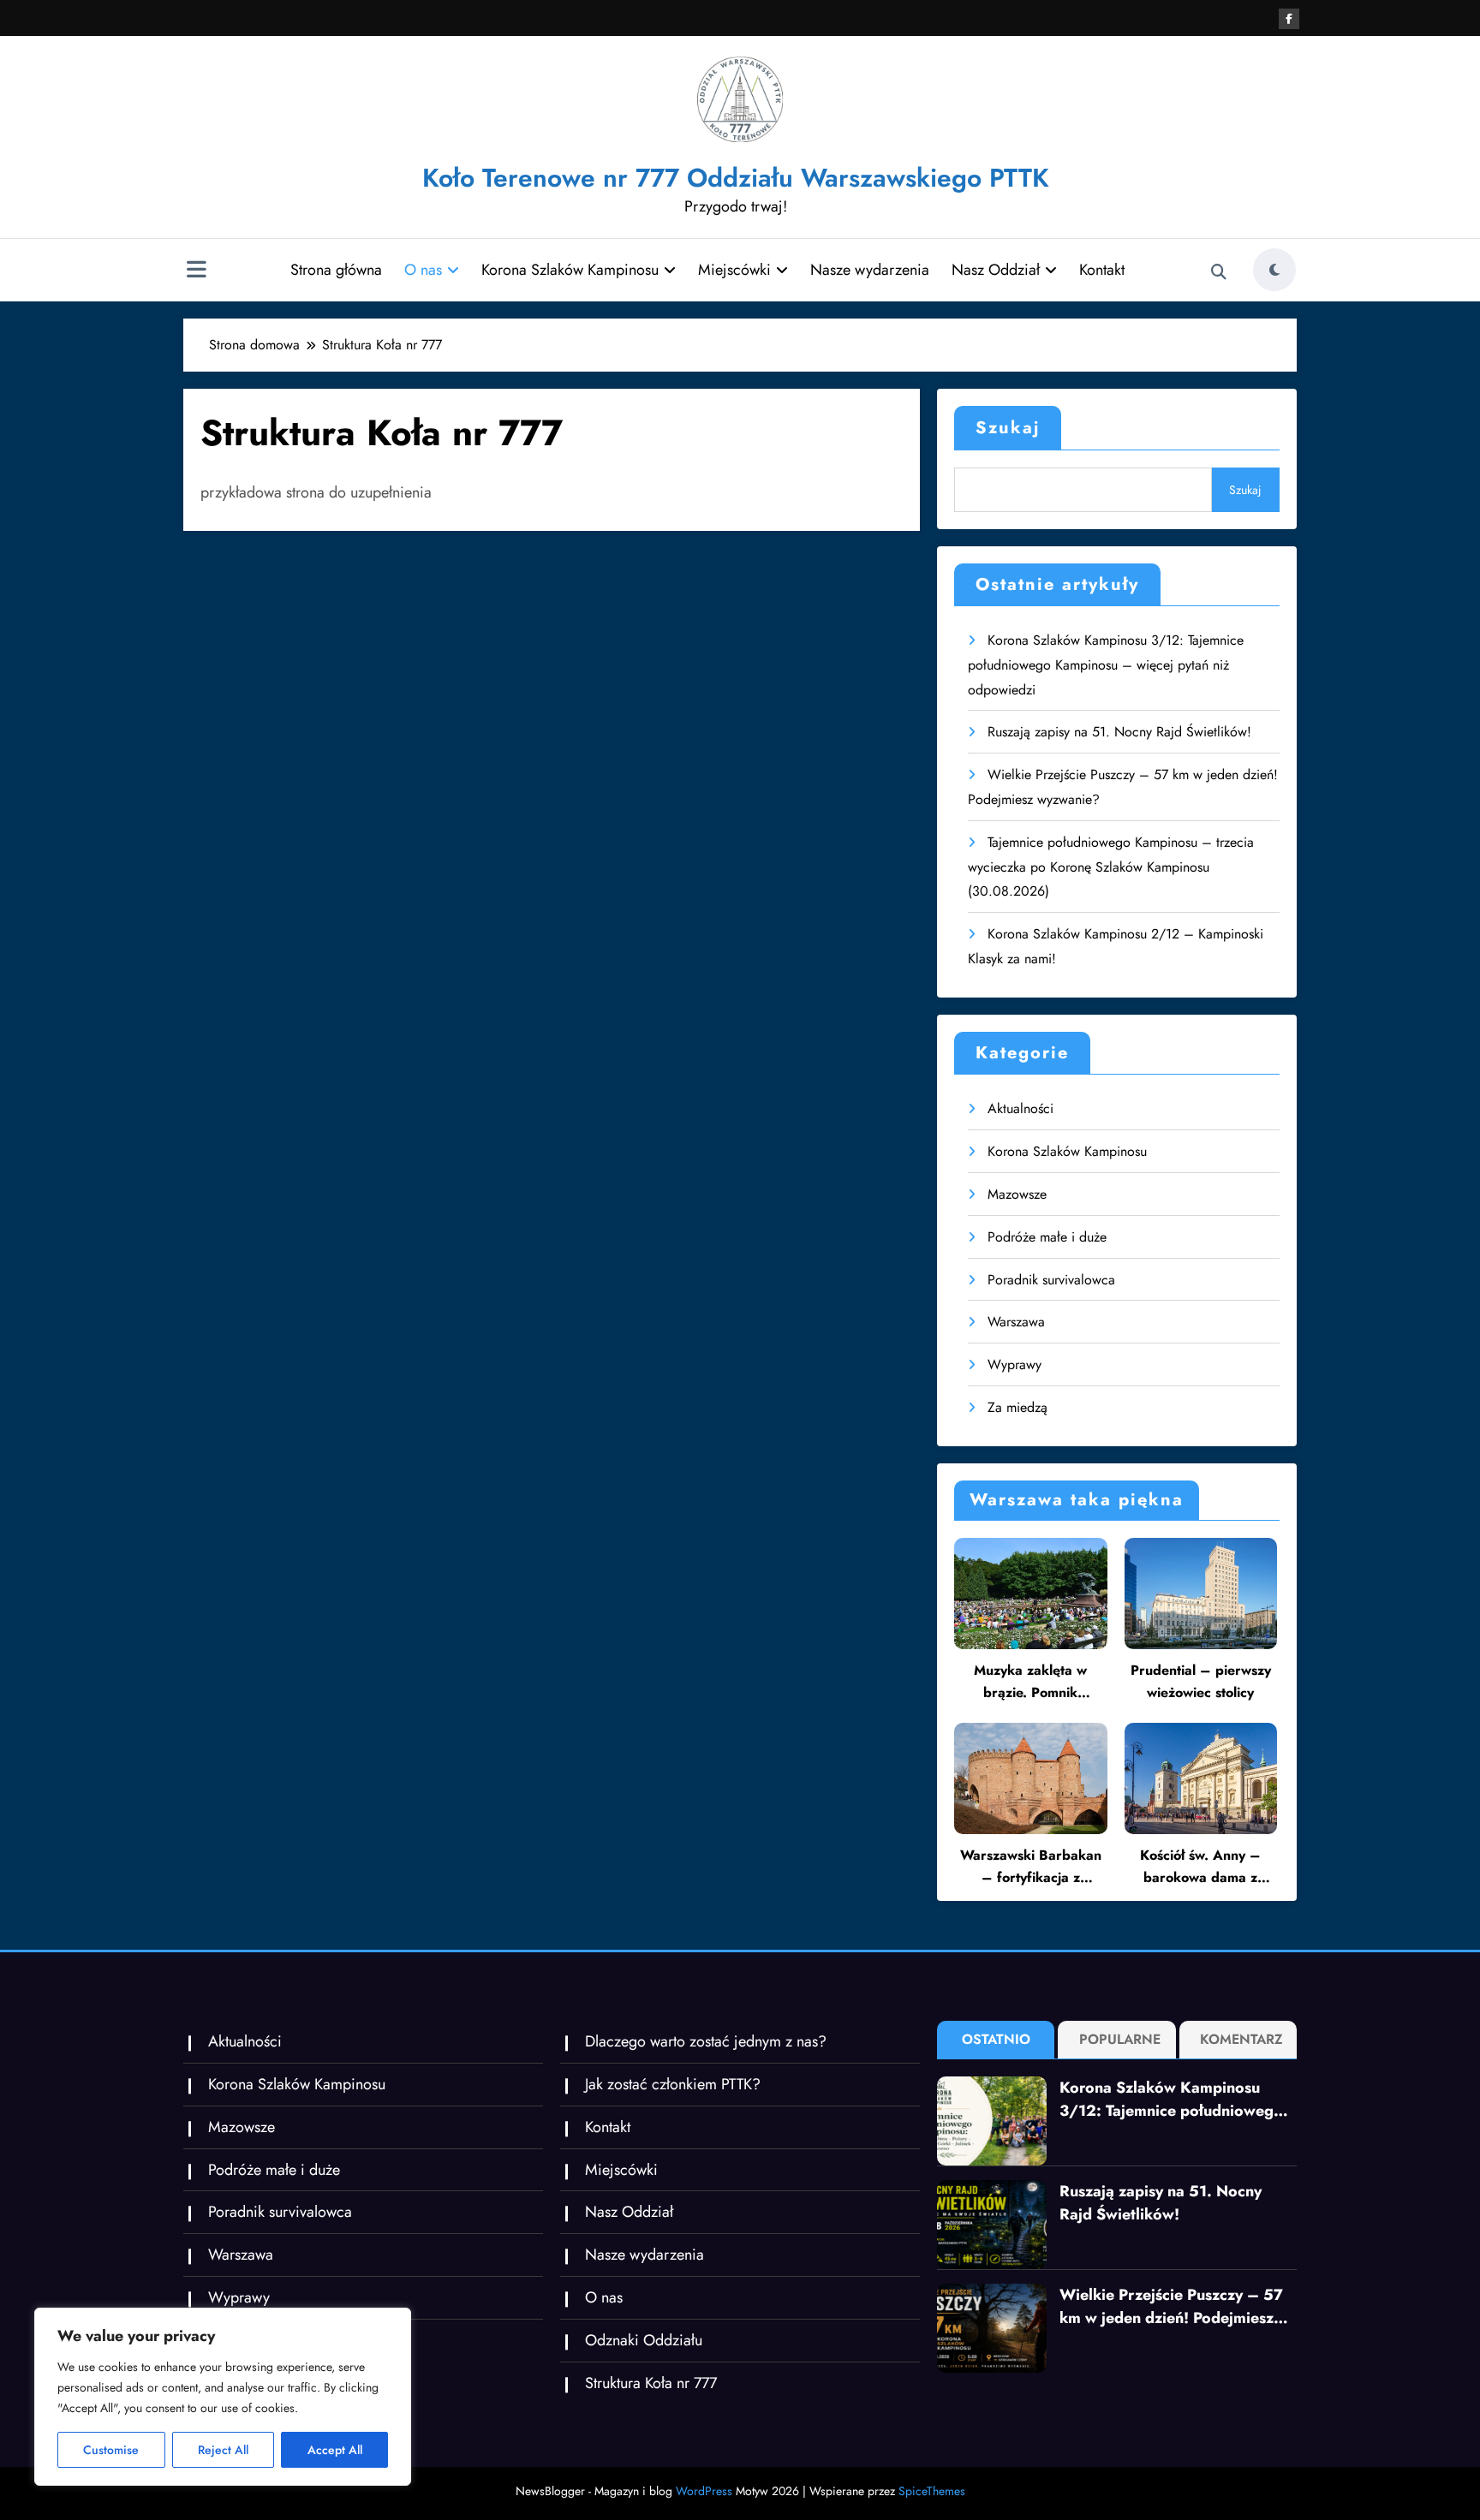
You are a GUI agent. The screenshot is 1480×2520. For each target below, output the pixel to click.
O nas (423, 270)
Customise (111, 2450)
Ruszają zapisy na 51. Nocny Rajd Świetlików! (1119, 732)
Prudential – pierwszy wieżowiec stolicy (1201, 1681)
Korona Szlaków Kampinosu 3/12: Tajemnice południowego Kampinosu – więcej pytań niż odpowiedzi (1106, 665)
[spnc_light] (1274, 270)
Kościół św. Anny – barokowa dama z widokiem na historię (1201, 1867)
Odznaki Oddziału (644, 2340)
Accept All (335, 2450)
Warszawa (1016, 1322)
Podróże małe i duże (1047, 1237)
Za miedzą (1017, 1407)
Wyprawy (1015, 1364)
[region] (223, 2397)
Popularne (1120, 2039)
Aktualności (1020, 1108)
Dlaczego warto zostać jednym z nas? (706, 2041)
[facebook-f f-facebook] (1289, 19)
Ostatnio (996, 2039)
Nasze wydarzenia (870, 270)
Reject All (223, 2450)
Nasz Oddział (996, 270)
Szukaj (1008, 428)
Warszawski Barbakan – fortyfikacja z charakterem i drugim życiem (1031, 1867)
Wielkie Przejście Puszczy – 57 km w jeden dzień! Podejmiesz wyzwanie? (1171, 2307)
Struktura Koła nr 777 (651, 2383)
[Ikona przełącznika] (196, 271)
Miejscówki (734, 270)
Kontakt (1102, 270)
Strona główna (336, 270)
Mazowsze (1017, 1194)
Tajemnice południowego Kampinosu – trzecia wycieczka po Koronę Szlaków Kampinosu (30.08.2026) (1111, 867)
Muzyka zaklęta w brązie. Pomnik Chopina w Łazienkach (1030, 1682)
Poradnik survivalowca (1051, 1280)
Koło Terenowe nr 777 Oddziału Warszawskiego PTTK (736, 178)
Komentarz (1241, 2039)
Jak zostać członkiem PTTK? (673, 2084)
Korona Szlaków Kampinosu (570, 270)
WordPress (704, 2491)
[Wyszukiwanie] (1219, 272)
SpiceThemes (932, 2491)
